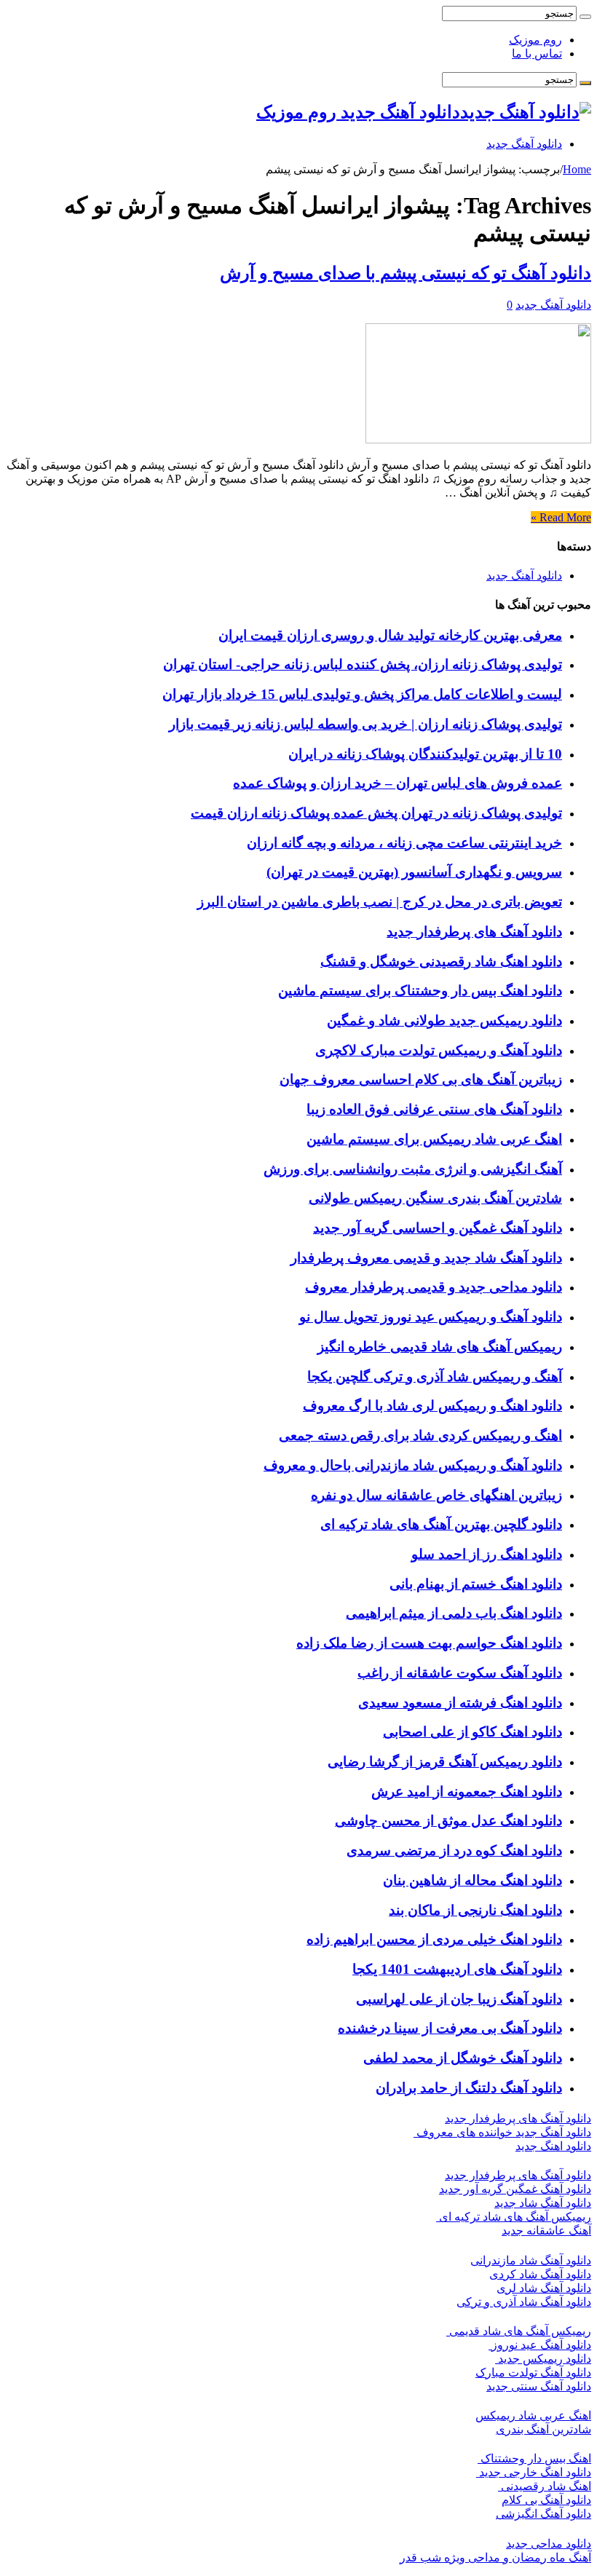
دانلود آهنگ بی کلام (546, 2500)
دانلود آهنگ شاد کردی (540, 2274)
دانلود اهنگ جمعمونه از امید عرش (467, 1791)
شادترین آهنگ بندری (543, 2429)
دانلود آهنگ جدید (524, 144)
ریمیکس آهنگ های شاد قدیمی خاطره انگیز (440, 1347)
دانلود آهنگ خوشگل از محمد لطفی (463, 2058)
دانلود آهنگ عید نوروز (540, 2345)
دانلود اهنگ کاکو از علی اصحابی (473, 1732)
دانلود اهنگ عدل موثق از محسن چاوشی (448, 1821)
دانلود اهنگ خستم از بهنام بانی (476, 1584)
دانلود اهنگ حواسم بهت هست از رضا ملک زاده (429, 1643)
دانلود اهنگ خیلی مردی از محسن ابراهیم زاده (434, 1939)
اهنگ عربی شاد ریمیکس (533, 2415)
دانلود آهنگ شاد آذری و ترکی (524, 2302)
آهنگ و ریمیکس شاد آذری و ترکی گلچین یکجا (435, 1376)
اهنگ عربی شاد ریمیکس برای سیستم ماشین (434, 1139)
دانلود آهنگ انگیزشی (543, 2514)
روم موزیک (535, 40)
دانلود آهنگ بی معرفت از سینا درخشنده (450, 2028)
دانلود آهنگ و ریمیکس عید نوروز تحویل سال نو (431, 1317)
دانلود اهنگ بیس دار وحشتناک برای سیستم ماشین (420, 991)
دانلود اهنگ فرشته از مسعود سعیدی (460, 1703)
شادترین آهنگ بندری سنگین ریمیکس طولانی (435, 1198)
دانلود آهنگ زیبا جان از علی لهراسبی (459, 1999)
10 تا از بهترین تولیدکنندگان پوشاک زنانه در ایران (425, 754)
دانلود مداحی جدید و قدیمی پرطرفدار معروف (434, 1287)
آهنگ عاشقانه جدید (546, 2231)
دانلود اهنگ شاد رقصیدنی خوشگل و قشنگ (441, 961)
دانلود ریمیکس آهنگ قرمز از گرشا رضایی (445, 1762)
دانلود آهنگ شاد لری (544, 2288)
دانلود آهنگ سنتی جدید (539, 2386)
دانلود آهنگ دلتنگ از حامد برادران (469, 2088)
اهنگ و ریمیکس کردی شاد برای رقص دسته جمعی (420, 1435)
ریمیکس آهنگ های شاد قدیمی (519, 2331)
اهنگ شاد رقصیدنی (545, 2486)
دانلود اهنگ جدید (553, 2146)
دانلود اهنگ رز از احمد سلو (487, 1554)
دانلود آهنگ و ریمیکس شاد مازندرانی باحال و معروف (413, 1465)
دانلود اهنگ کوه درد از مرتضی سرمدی (454, 1850)
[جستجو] (585, 17)
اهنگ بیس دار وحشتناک (534, 2458)
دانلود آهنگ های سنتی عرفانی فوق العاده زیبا (434, 1109)
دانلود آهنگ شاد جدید (543, 2203)
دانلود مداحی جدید (549, 2544)
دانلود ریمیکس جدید (543, 2359)
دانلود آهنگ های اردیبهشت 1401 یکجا (457, 1969)
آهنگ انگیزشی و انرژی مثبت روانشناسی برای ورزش (413, 1169)
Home (577, 169)
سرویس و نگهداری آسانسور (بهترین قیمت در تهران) (414, 872)
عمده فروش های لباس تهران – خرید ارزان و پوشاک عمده (398, 783)
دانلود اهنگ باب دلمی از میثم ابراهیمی (454, 1613)
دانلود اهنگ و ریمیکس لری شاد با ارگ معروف (432, 1406)
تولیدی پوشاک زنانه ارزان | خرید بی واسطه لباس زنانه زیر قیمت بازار (365, 724)
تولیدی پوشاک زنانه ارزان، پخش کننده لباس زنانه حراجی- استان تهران (363, 664)
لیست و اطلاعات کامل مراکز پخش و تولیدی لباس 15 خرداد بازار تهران (362, 694)
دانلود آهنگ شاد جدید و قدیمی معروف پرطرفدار (426, 1258)
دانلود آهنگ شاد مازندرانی (531, 2260)
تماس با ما (537, 54)
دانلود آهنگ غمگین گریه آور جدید (515, 2189)
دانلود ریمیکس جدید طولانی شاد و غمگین (444, 1020)
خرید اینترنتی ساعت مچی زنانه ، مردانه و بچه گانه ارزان (404, 843)
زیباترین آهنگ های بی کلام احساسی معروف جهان (421, 1079)
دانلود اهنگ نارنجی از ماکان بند (475, 1910)
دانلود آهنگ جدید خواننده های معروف (502, 2132)
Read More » (561, 517)
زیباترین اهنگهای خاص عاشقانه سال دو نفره (436, 1495)
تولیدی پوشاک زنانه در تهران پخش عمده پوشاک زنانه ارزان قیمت (376, 813)
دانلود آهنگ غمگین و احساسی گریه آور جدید (438, 1228)
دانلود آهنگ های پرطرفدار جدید (474, 932)
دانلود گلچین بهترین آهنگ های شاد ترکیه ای (441, 1524)
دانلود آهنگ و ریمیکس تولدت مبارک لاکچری (439, 1050)
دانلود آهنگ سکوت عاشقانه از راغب (460, 1673)
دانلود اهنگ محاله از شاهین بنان (473, 1880)
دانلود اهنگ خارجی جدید (534, 2472)
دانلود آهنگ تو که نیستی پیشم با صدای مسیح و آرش (406, 273)
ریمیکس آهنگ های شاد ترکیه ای (514, 2217)
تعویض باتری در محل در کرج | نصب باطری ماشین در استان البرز (380, 902)
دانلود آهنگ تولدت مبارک (533, 2372)
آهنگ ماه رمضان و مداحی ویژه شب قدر (495, 2557)
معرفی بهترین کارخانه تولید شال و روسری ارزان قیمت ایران (390, 635)
